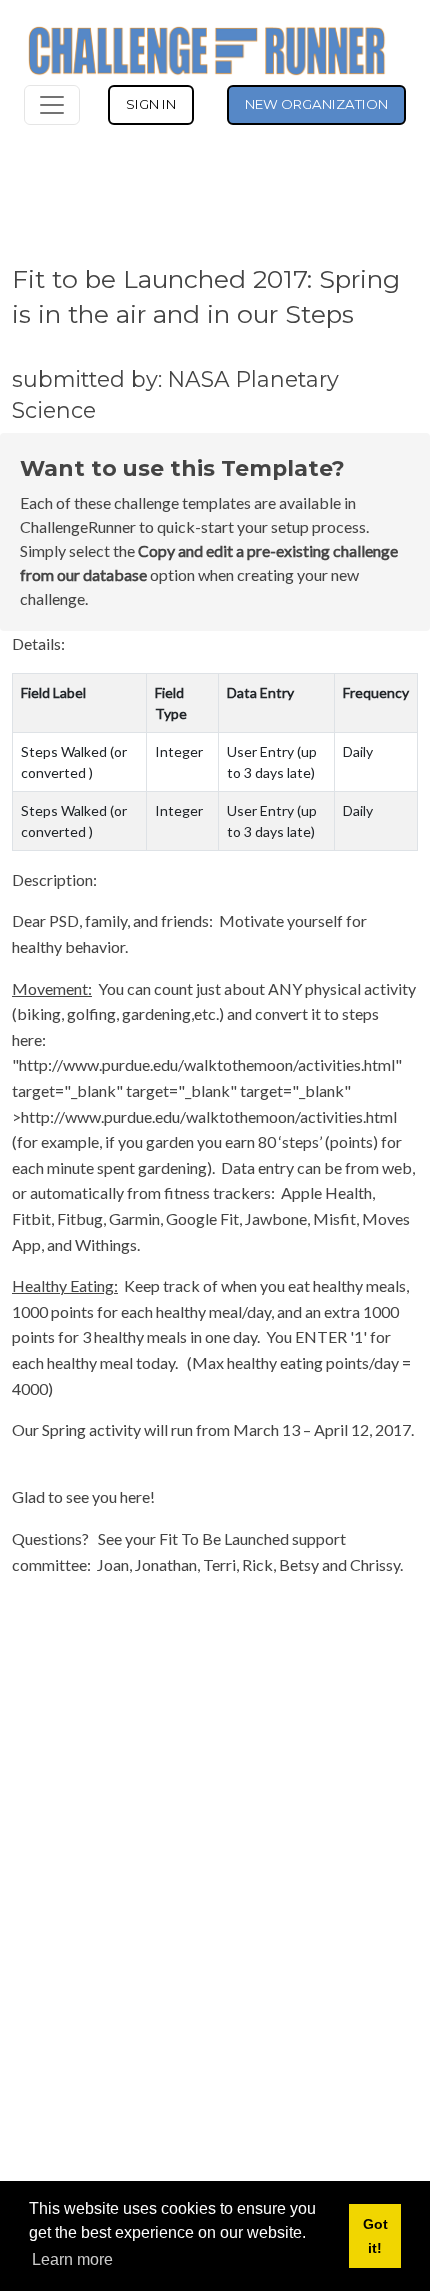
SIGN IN (151, 104)
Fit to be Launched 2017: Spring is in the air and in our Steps (206, 296)
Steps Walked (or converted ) (74, 762)
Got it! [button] (375, 2236)
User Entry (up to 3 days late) (272, 762)
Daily (358, 751)
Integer (179, 751)
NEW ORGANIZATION (316, 104)
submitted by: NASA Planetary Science (175, 394)
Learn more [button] (72, 2259)
